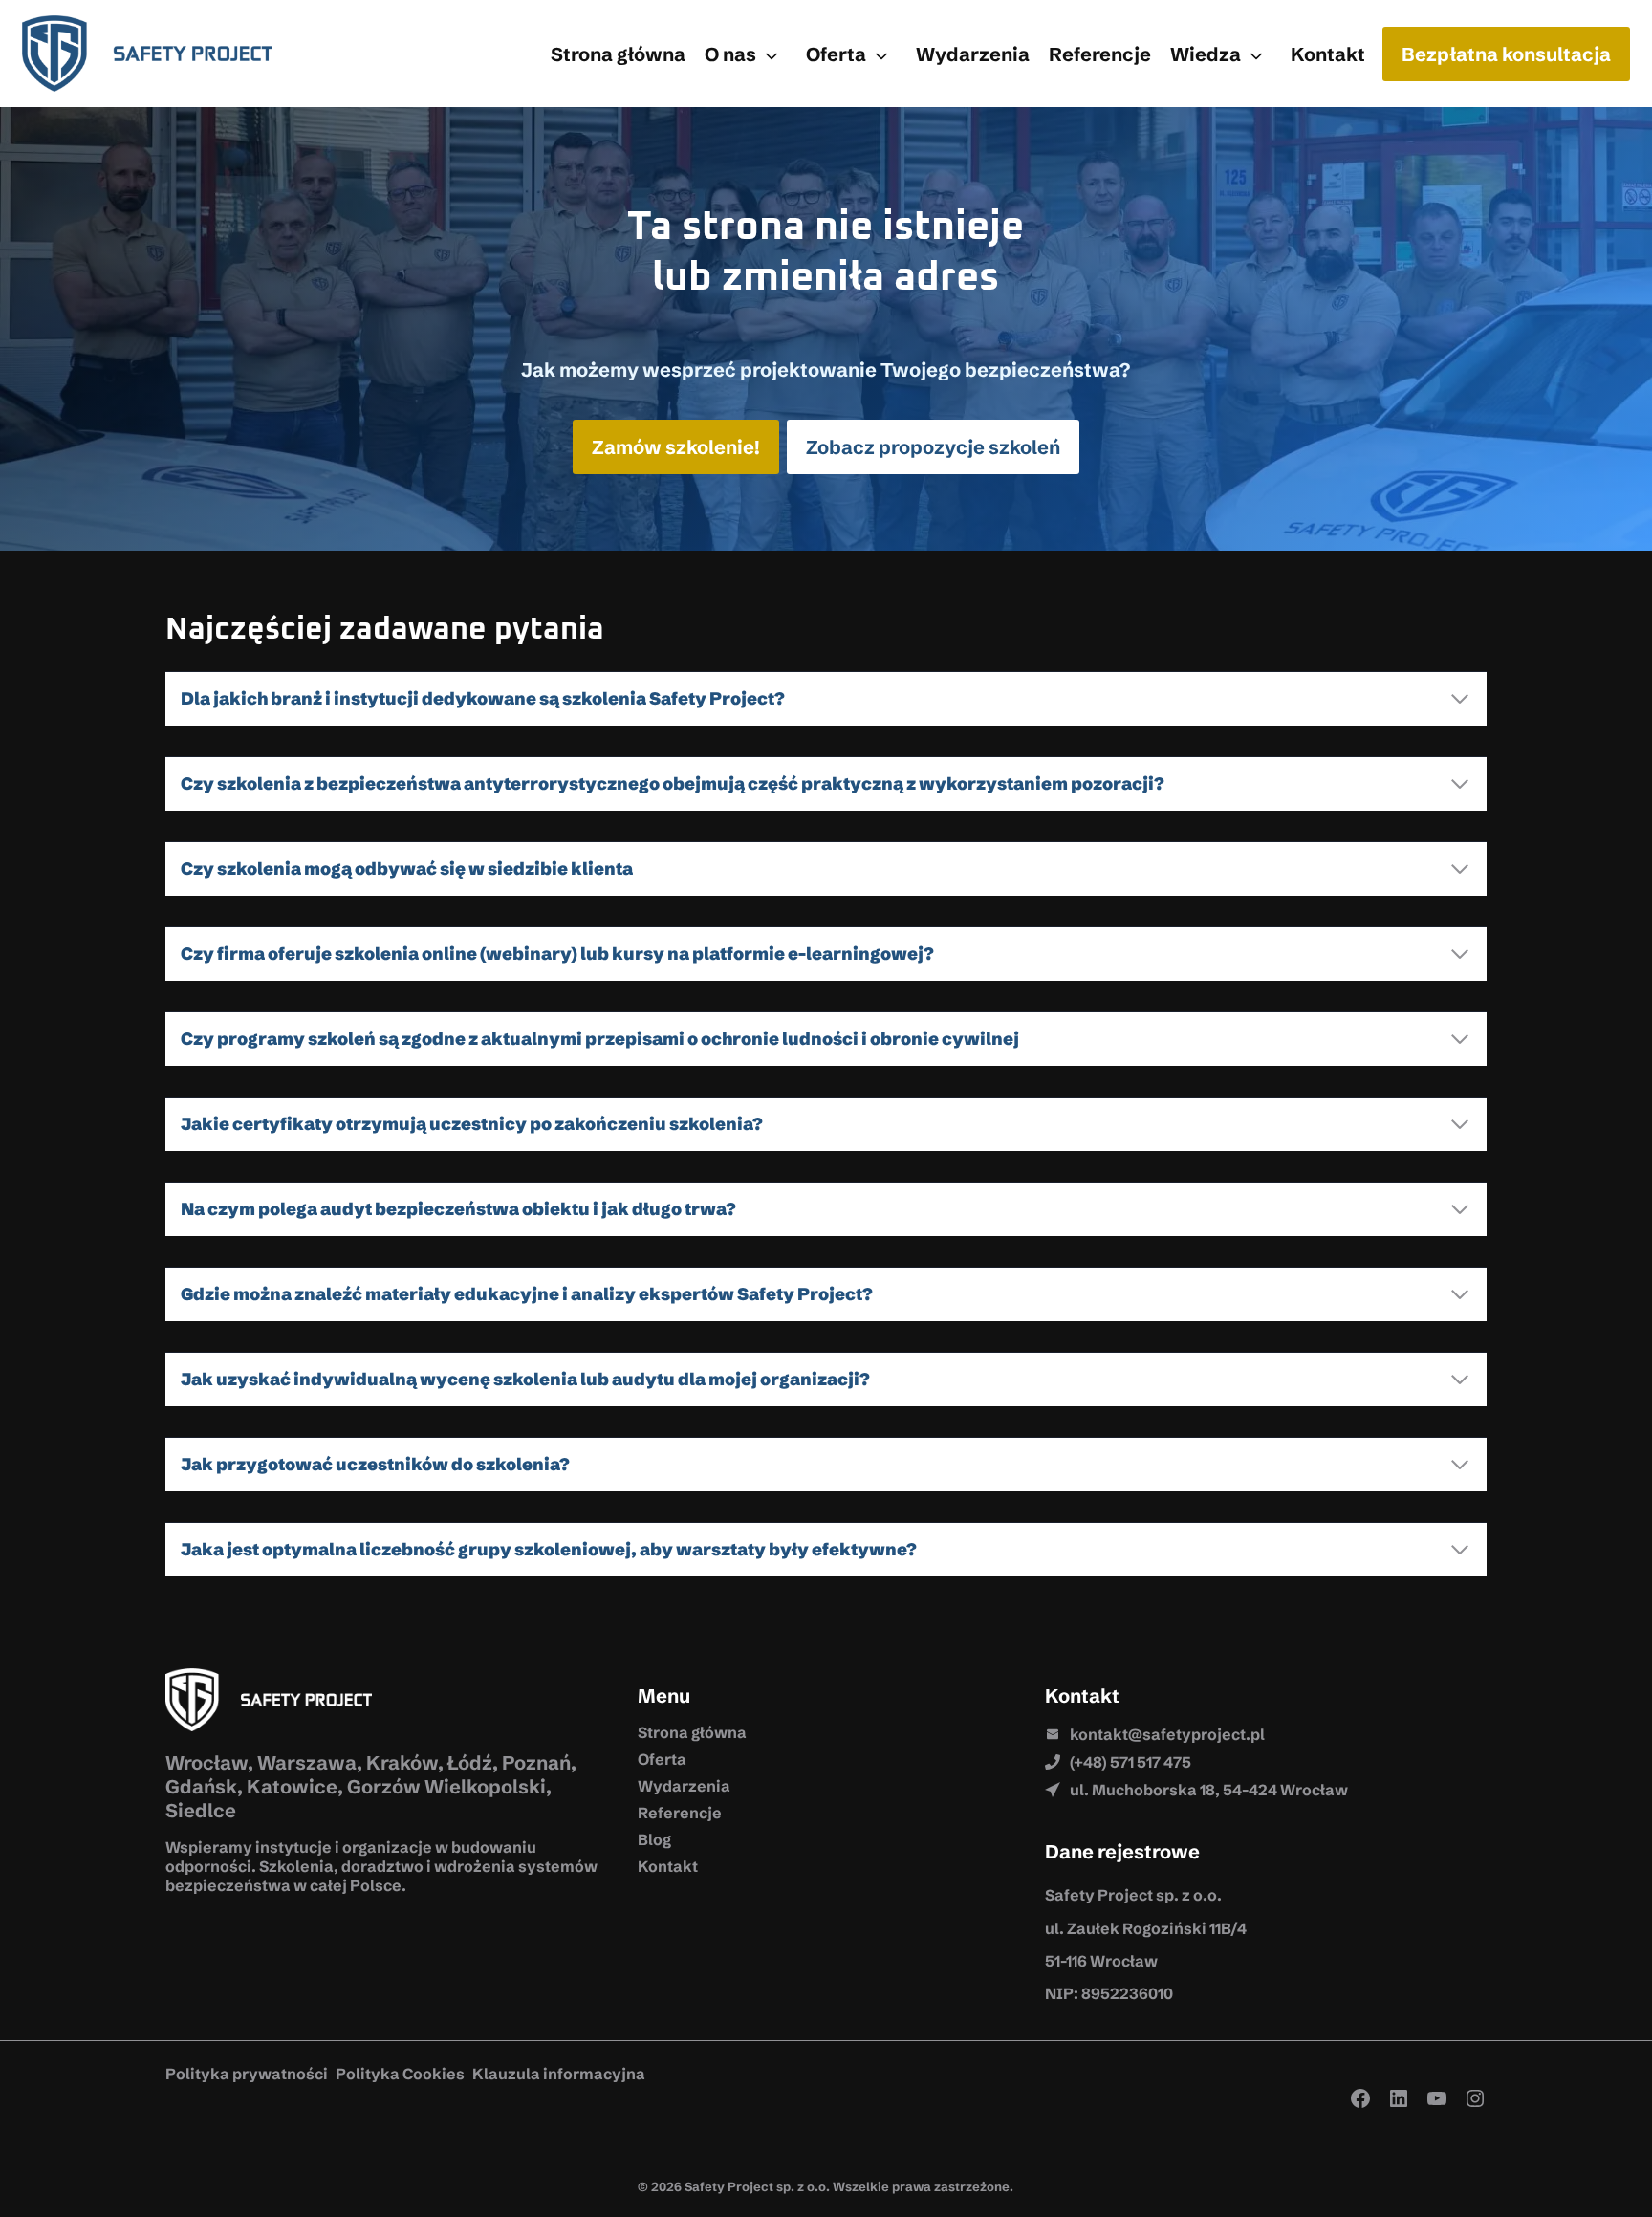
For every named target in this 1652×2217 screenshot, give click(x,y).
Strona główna (618, 54)
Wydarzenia (973, 54)
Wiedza (1206, 54)
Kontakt (1328, 54)
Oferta (836, 54)
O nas (730, 54)
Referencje (1100, 54)
